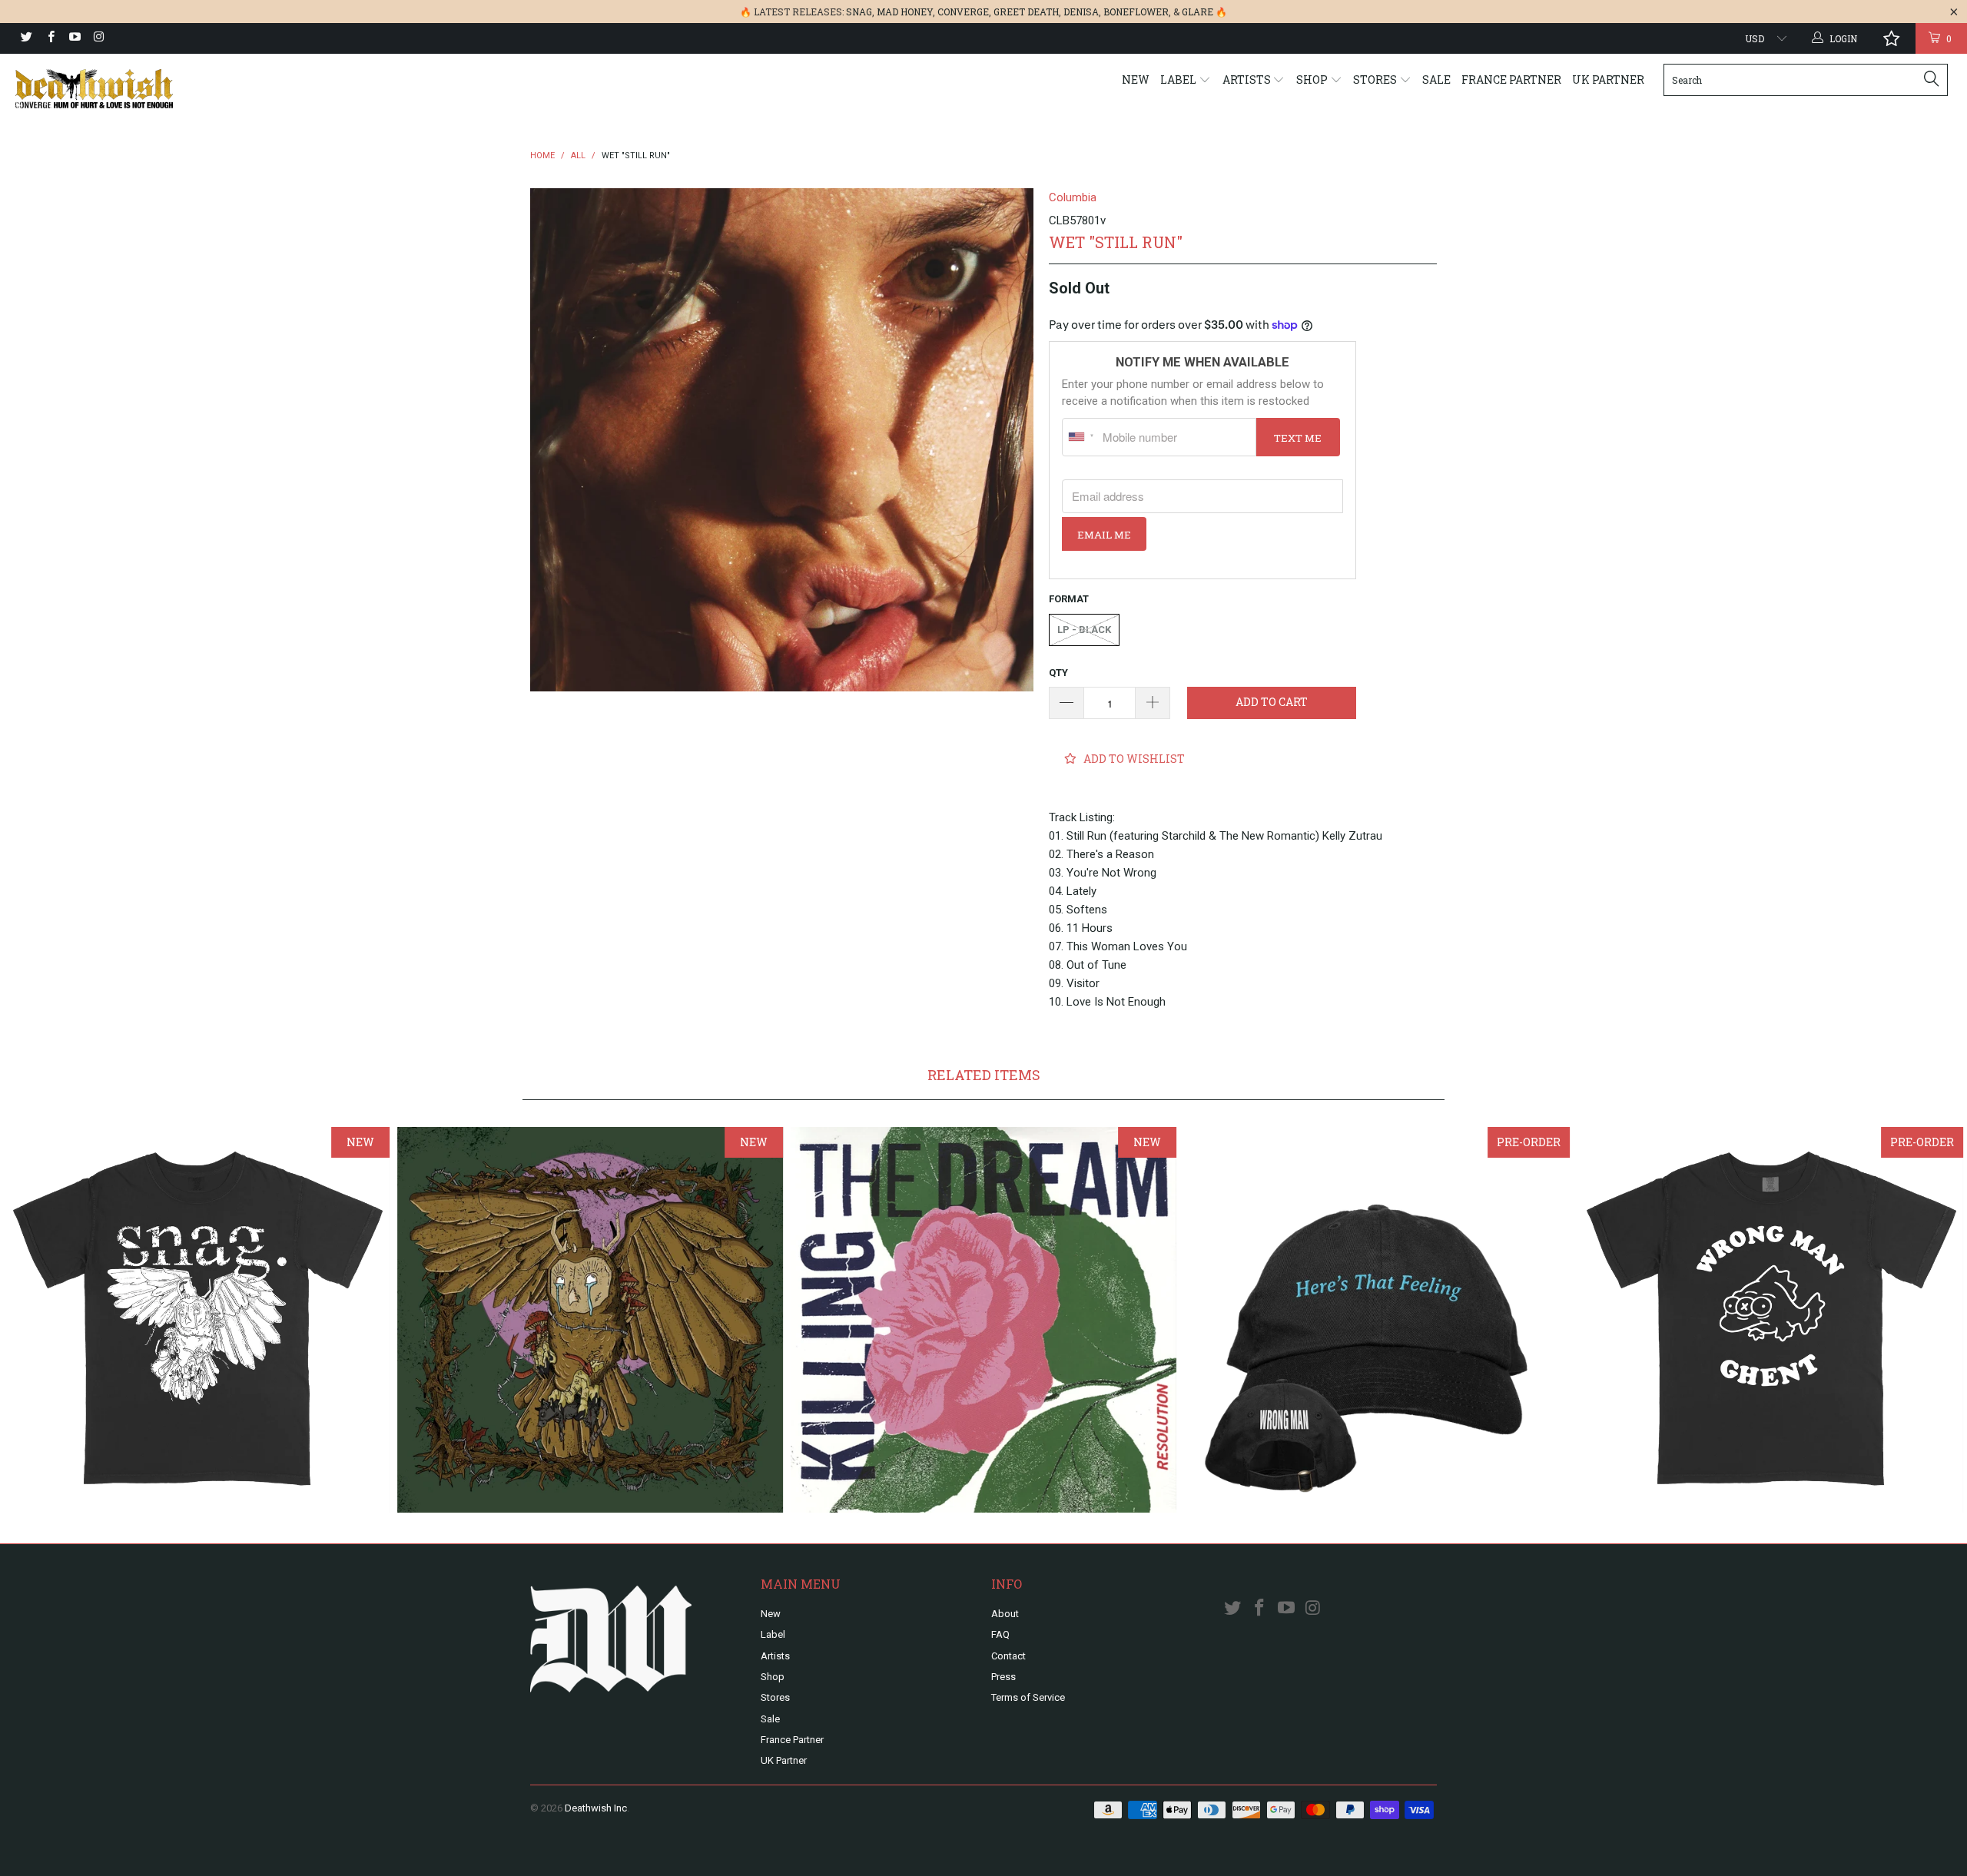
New (1136, 80)
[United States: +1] (1080, 437)
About (1005, 1614)
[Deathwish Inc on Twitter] (26, 38)
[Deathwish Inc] (165, 89)
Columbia (1073, 197)
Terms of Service (1028, 1697)
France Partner (1511, 80)
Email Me (1104, 535)
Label (1179, 80)
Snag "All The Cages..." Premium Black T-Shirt (197, 1320)
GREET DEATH (1026, 12)
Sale (1436, 80)
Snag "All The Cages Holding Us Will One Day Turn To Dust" (590, 1320)
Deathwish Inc (596, 1808)
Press (1003, 1677)
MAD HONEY (905, 12)
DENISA (1081, 12)
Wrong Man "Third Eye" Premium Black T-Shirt (1770, 1320)
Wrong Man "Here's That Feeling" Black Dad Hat (1377, 1320)
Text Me (1298, 438)
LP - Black (1084, 630)
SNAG (859, 12)
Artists (1248, 80)
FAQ (1000, 1634)
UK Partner (1608, 80)
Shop (1313, 80)
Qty (1058, 673)
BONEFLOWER (1136, 12)
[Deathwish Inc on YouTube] (74, 38)
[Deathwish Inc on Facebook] (50, 38)
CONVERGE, (964, 12)
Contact (1008, 1656)
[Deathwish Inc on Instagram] (98, 38)
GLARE (1197, 12)
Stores (1376, 80)
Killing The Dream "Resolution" (983, 1320)
